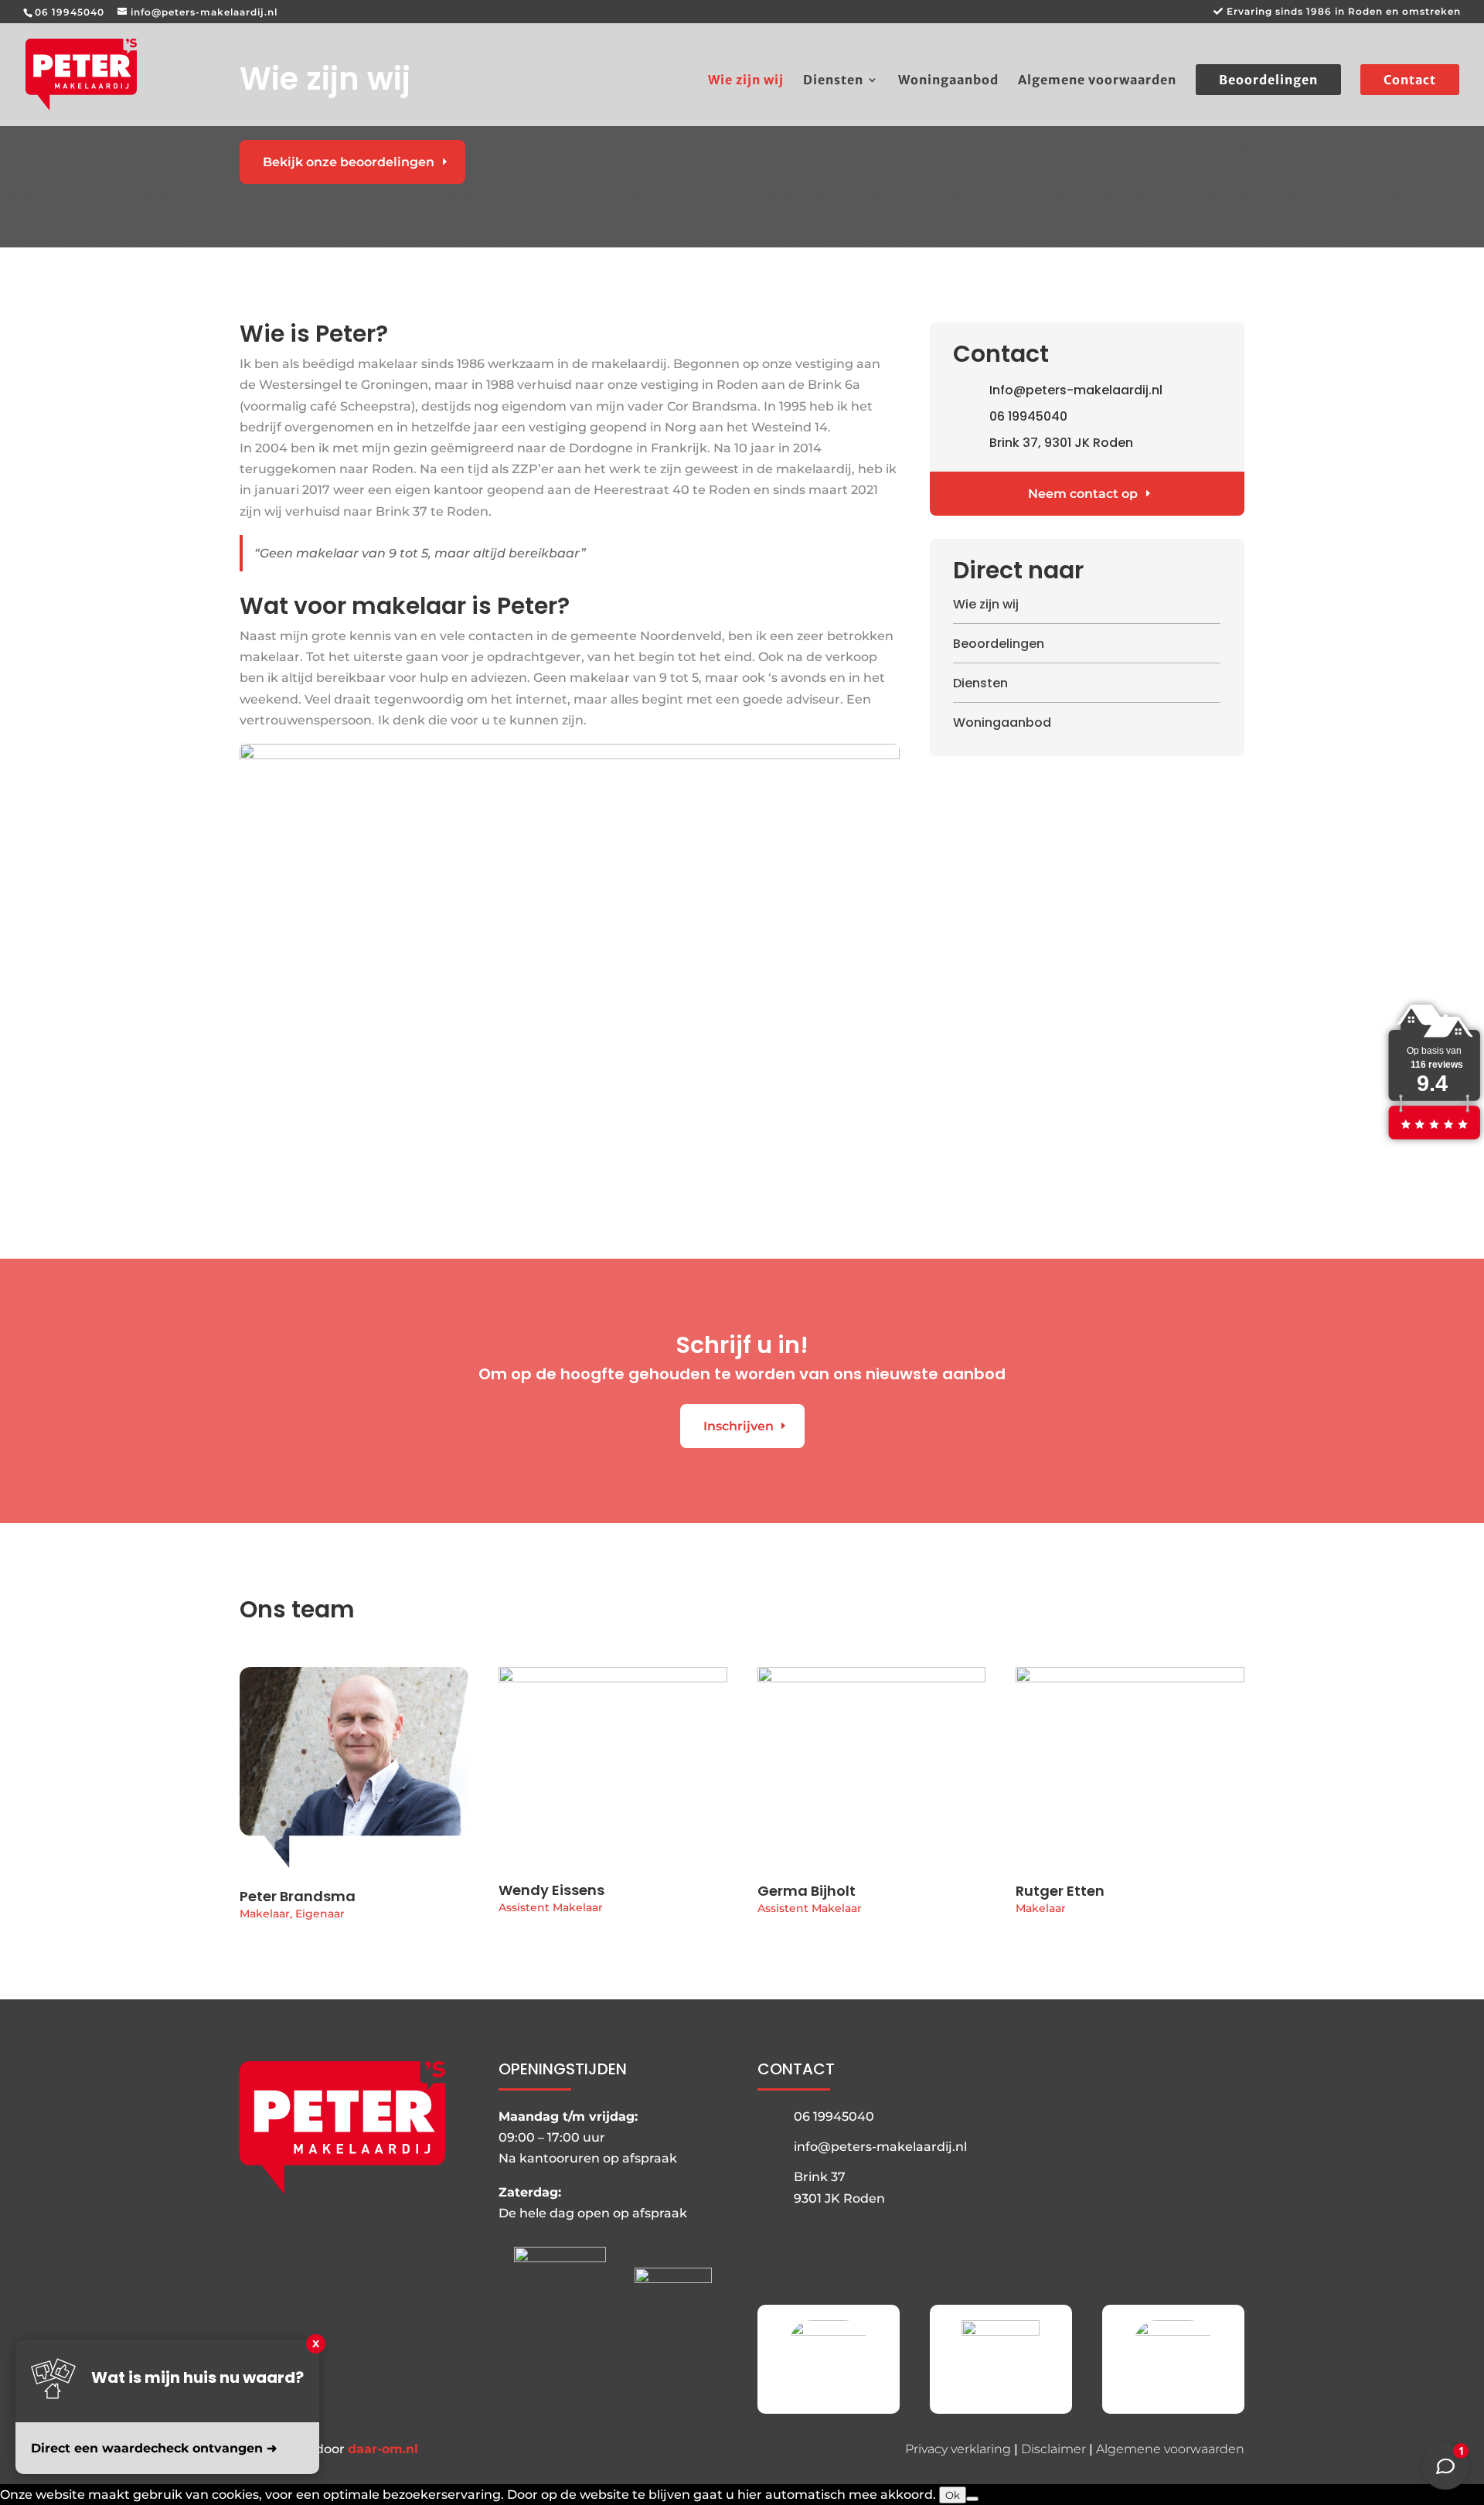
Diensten (833, 81)
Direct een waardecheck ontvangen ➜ (154, 2448)
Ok (953, 2495)
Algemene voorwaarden (1097, 81)
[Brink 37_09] (570, 755)
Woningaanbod (948, 81)
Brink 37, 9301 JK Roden (1061, 443)
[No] (972, 2499)
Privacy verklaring (958, 2449)
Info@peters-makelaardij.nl (1076, 390)
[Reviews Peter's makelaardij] (1434, 1140)
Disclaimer (1053, 2449)
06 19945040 (70, 12)
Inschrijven (739, 1426)
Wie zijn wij (746, 81)
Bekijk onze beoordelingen (349, 162)
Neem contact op (1083, 494)
